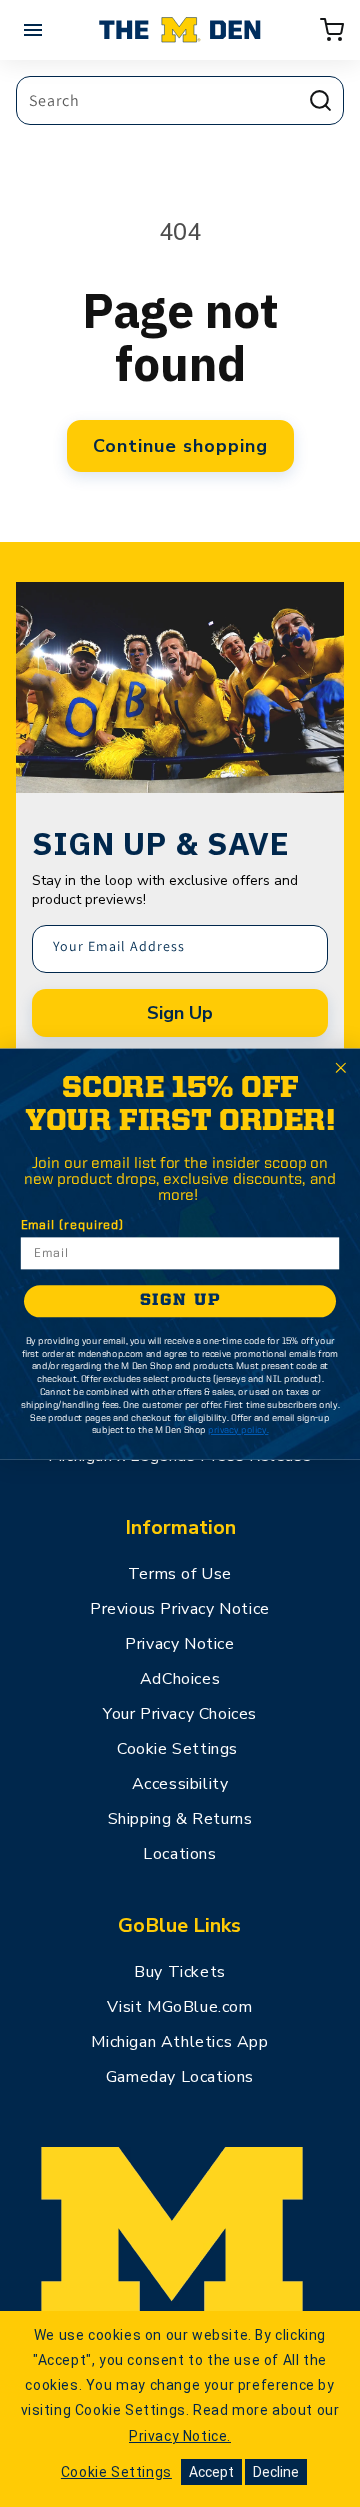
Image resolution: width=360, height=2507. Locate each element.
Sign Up (180, 1013)
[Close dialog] (341, 1067)
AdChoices (180, 1679)
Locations (179, 1854)
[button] (332, 30)
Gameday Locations (180, 2077)
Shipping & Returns (180, 1819)
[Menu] (36, 30)
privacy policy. (238, 1430)
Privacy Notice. (180, 2436)
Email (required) (72, 1225)
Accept (211, 2472)
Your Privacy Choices (180, 1714)
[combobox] (180, 100)
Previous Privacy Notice (180, 1609)
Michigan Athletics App (179, 2042)
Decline (276, 2472)
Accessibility (180, 1784)
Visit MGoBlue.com (179, 2007)
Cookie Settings (177, 1749)
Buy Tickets (180, 1972)
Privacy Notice (179, 1644)
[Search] (320, 100)
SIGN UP (180, 1300)
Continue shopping (180, 446)
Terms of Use (180, 1574)
